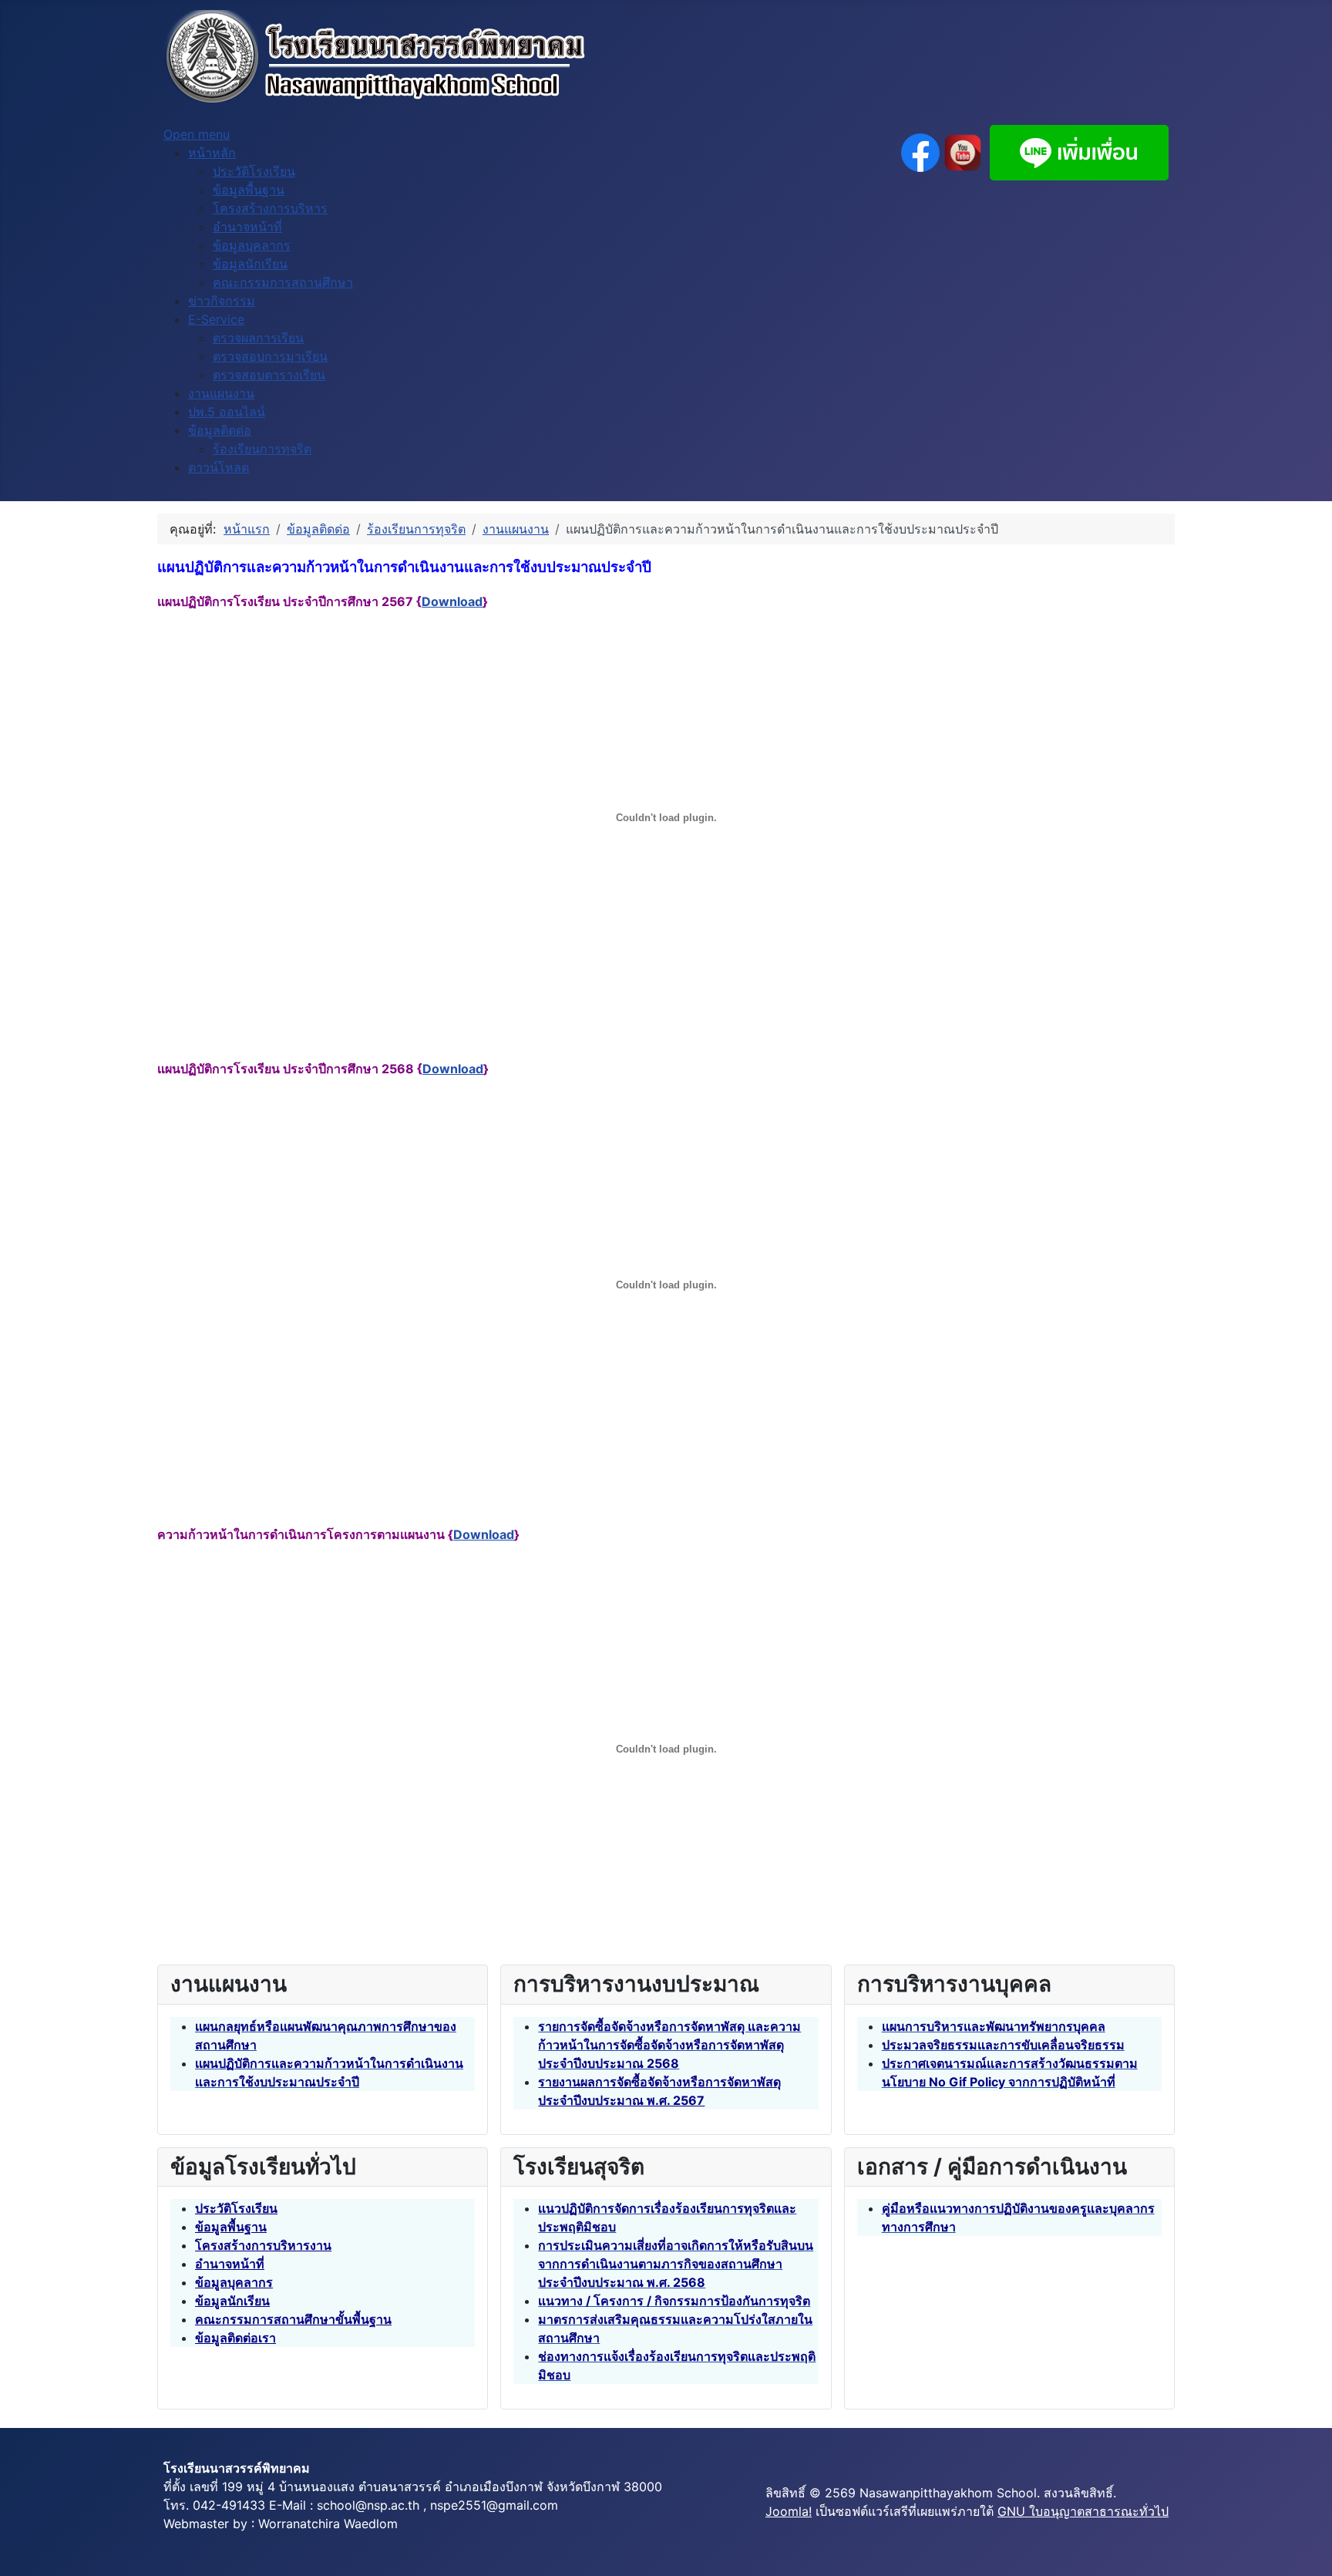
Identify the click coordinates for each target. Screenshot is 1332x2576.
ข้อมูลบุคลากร (234, 2282)
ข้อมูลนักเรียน (232, 2301)
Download (452, 601)
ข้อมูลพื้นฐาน (231, 2227)
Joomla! (789, 2511)
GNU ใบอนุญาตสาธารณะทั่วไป (1083, 2511)
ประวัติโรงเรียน (236, 2208)
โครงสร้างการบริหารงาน (263, 2245)
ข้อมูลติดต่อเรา (235, 2338)
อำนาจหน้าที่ (230, 2264)
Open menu (197, 134)
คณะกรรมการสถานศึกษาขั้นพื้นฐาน (293, 2319)
